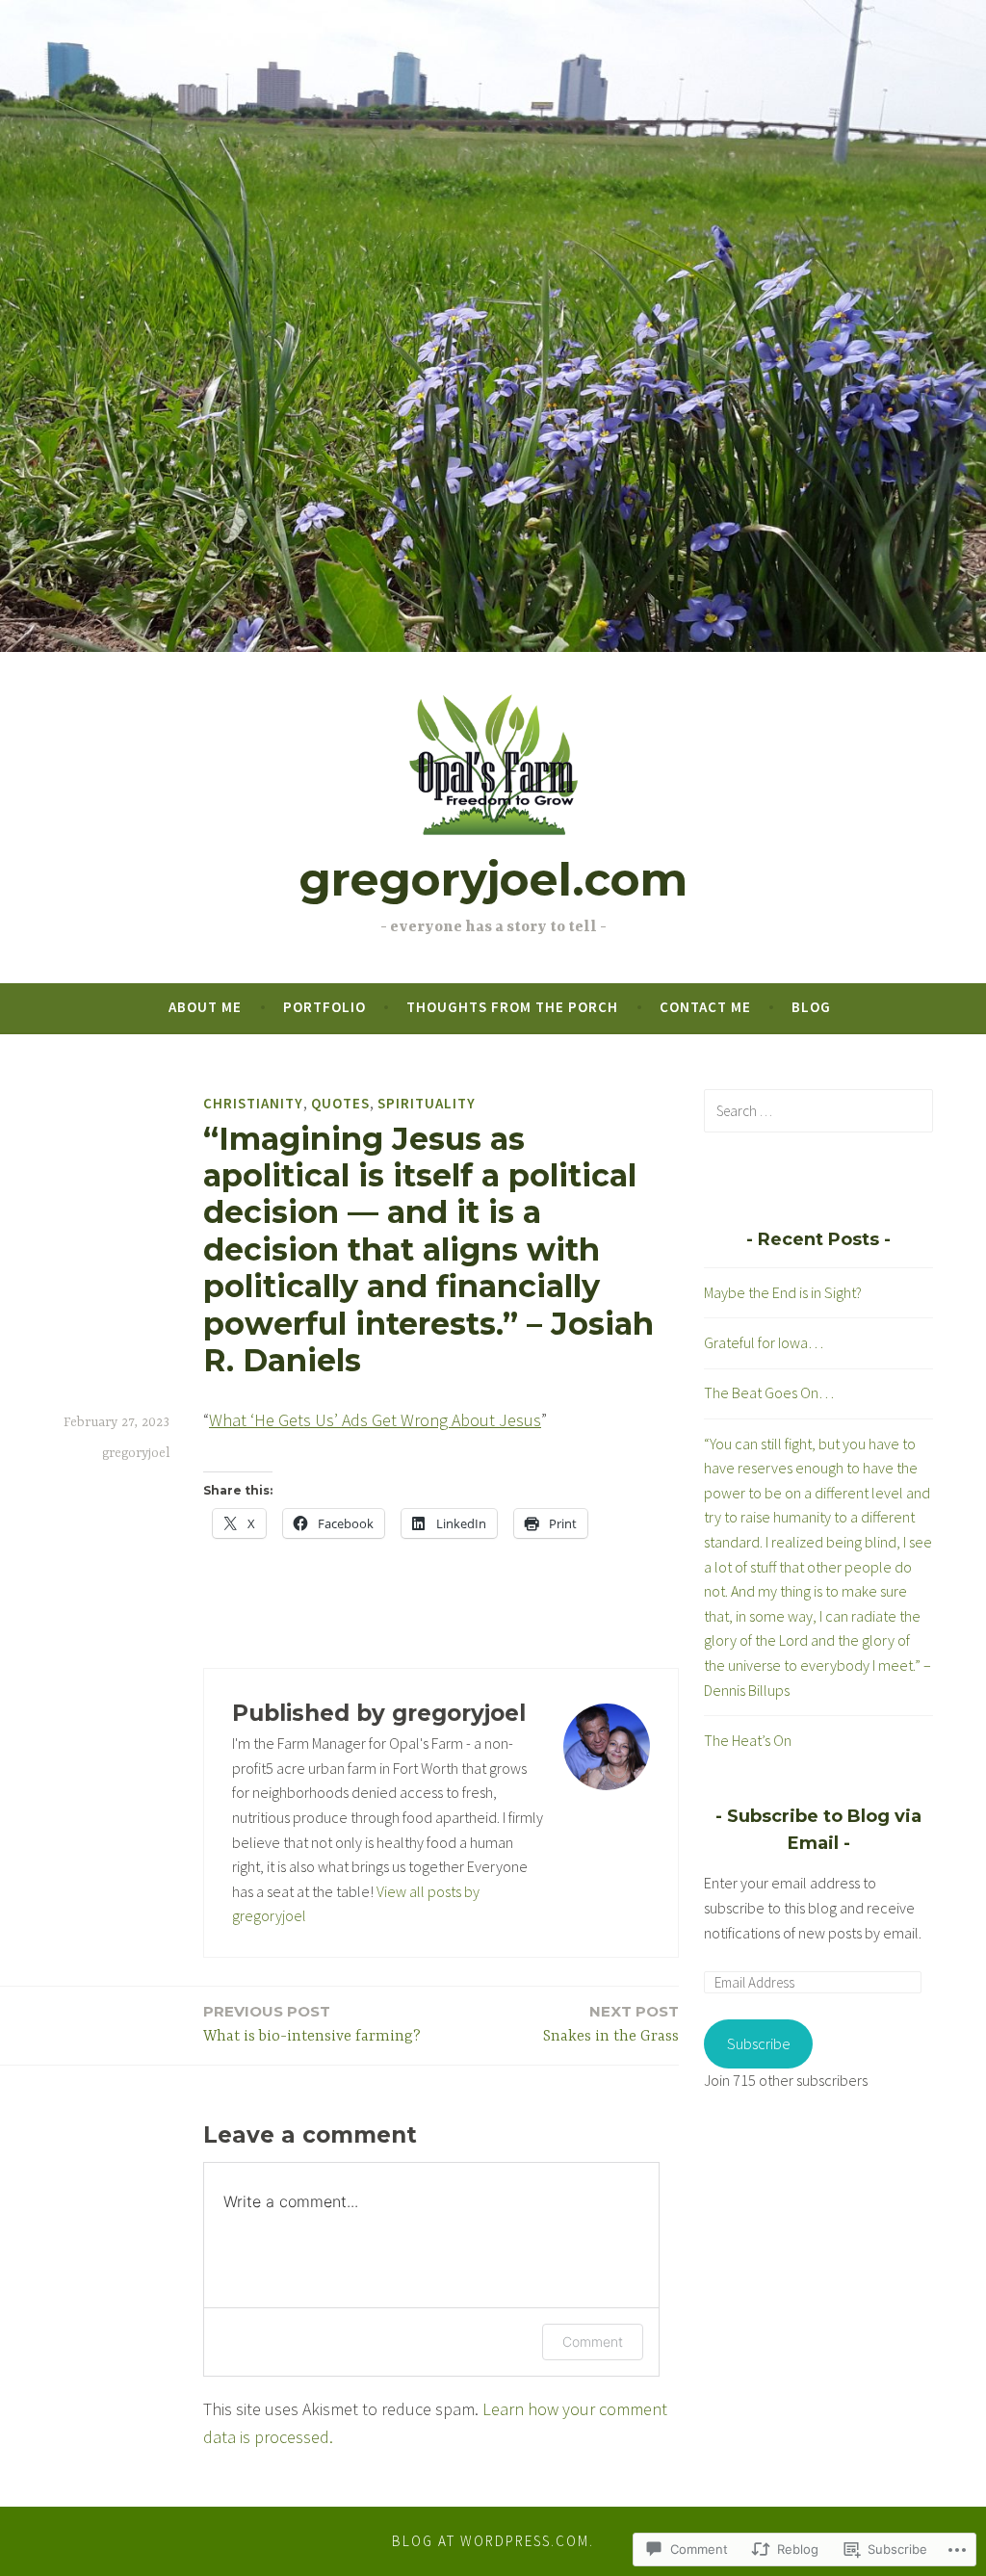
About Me (205, 1007)
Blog (811, 1007)
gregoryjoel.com (493, 880)
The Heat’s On (748, 1740)
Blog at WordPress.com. (493, 2541)
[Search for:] (818, 1110)
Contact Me (705, 1007)
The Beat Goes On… (769, 1392)
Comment (593, 2342)
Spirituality (427, 1103)
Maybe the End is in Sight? (783, 1292)
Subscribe (759, 2043)
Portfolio (324, 1007)
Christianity (253, 1103)
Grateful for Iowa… (764, 1342)
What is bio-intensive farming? (312, 2024)
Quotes (340, 1103)
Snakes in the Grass (611, 2024)
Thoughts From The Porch (512, 1007)
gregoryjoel (136, 1453)
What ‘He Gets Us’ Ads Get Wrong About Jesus (375, 1420)
